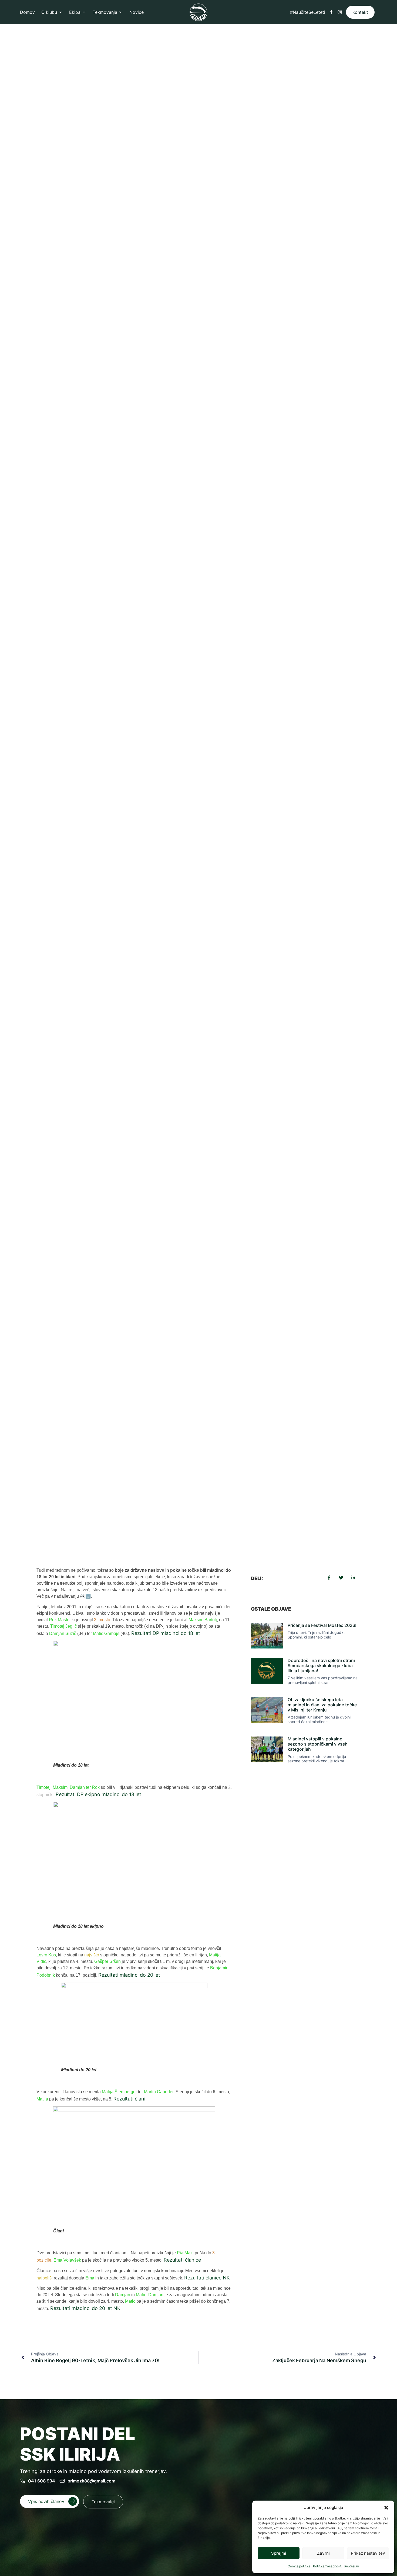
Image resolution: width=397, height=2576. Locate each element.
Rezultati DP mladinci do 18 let (166, 1633)
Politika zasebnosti (327, 2566)
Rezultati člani (129, 2099)
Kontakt (360, 12)
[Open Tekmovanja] (121, 12)
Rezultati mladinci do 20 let (129, 1975)
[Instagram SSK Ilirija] (340, 12)
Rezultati (109, 1496)
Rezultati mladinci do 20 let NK (85, 2308)
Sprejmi (279, 2553)
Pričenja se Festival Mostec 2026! (322, 1625)
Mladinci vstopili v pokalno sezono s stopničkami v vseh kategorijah (318, 1744)
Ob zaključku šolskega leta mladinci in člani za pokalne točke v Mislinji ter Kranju (322, 1705)
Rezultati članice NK (207, 2278)
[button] (386, 2508)
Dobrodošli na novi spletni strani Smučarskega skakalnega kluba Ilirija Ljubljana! (321, 1666)
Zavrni (323, 2553)
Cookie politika (299, 2566)
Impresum (352, 2566)
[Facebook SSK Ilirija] (331, 12)
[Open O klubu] (60, 12)
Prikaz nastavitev (368, 2553)
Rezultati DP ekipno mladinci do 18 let (98, 1794)
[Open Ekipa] (84, 12)
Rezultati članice (182, 2260)
